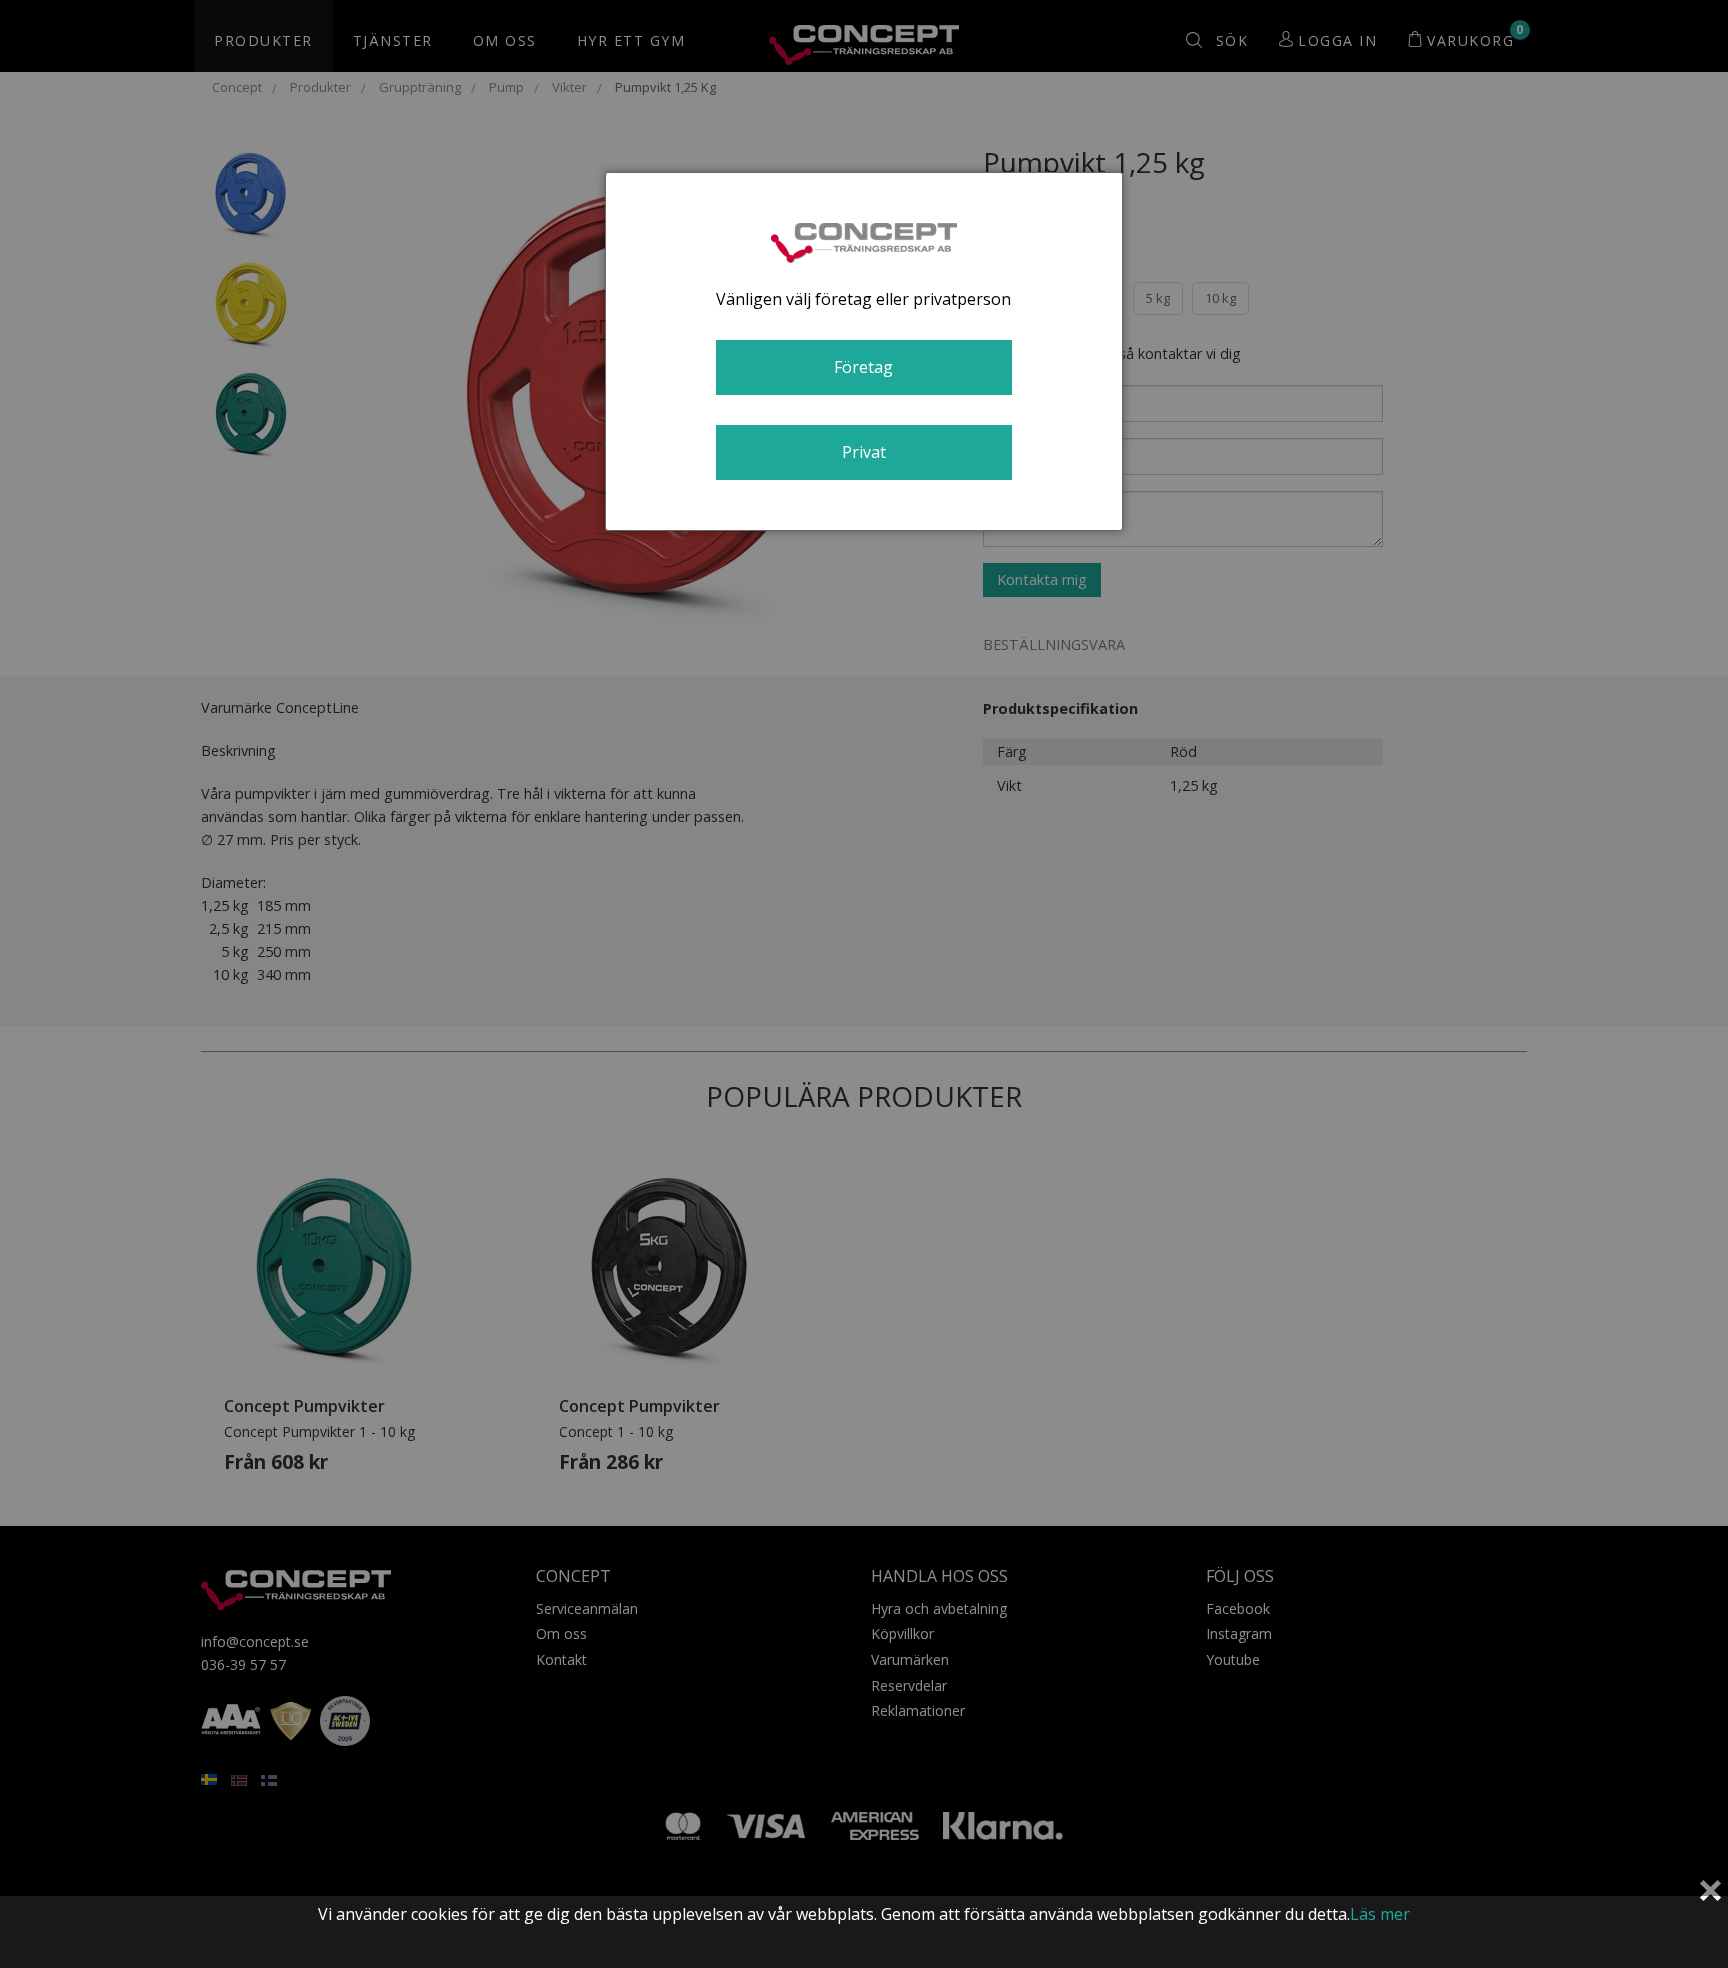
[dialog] (864, 351)
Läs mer (1380, 1914)
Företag (863, 367)
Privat (864, 452)
